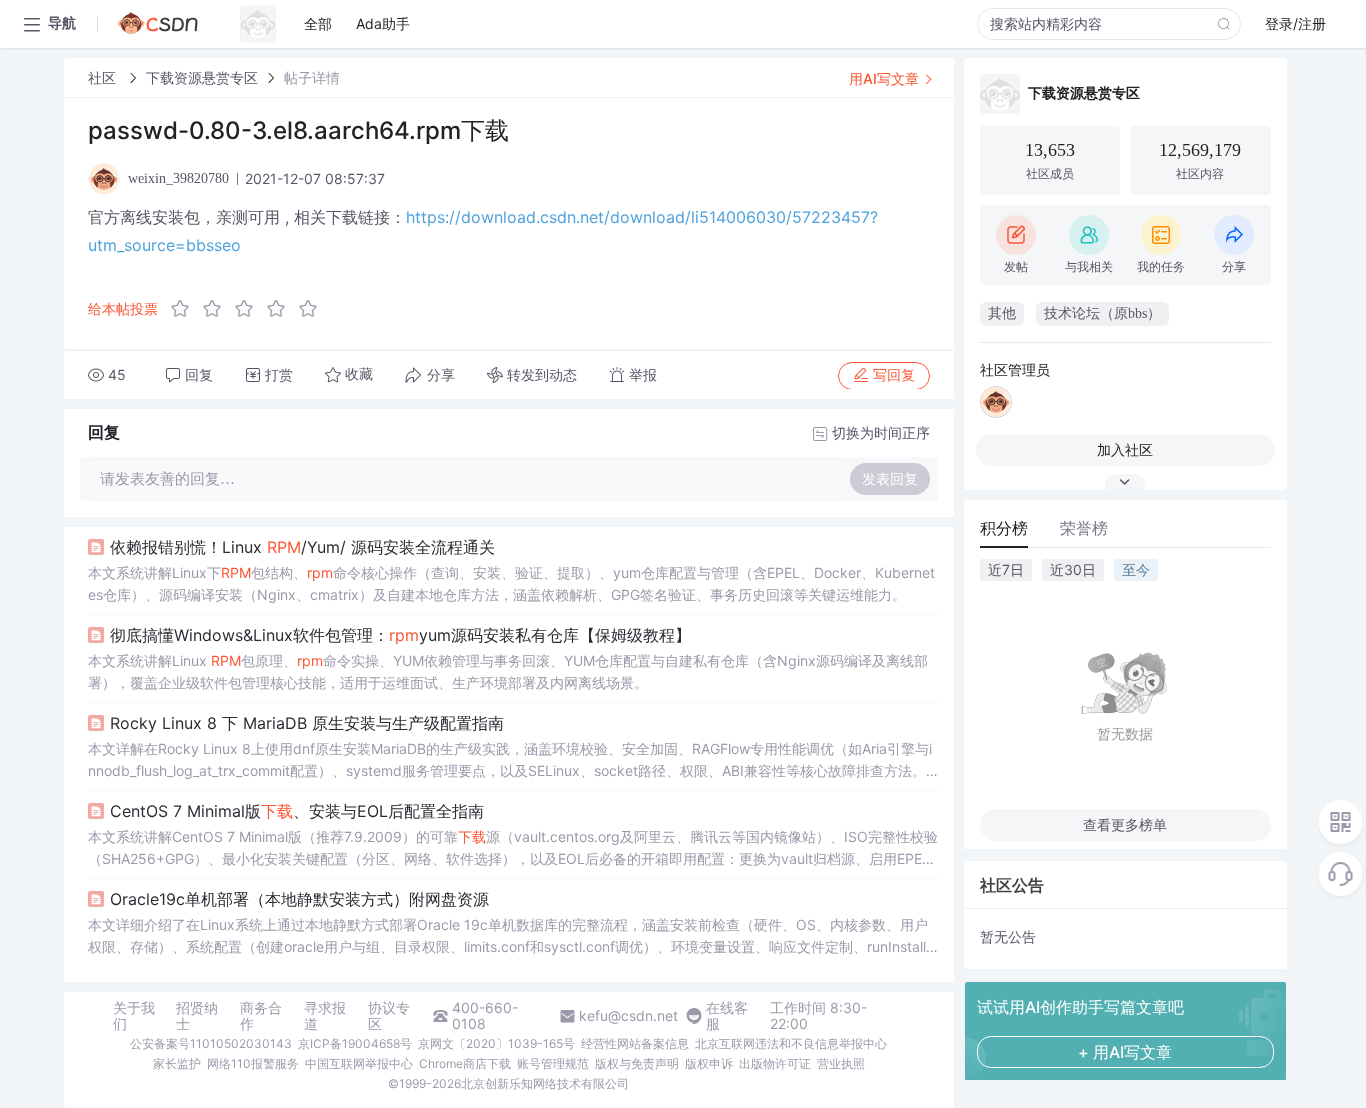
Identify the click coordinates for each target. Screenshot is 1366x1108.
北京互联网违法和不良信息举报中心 (791, 1043)
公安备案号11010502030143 (211, 1043)
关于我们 (134, 1016)
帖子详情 (312, 77)
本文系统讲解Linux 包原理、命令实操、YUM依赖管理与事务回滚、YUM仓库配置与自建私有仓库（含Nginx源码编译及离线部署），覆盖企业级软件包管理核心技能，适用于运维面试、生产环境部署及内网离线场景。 (508, 671)
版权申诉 (709, 1063)
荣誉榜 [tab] (1084, 528)
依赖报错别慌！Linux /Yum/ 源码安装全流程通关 (302, 547)
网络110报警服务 (253, 1063)
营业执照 (841, 1063)
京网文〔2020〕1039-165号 (496, 1043)
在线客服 (727, 1016)
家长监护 (177, 1063)
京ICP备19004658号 (355, 1043)
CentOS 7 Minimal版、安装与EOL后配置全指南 (297, 811)
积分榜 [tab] (1004, 528)
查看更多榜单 (1125, 824)
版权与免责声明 (637, 1063)
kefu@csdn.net (628, 1016)
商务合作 (261, 1016)
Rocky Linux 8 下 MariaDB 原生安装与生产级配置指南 (307, 723)
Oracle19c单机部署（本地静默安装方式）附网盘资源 (299, 899)
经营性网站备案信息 (635, 1043)
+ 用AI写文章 (1125, 1052)
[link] (104, 77)
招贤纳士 (197, 1016)
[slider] (250, 309)
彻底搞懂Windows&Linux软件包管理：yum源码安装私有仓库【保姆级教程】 (400, 635)
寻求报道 (325, 1016)
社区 (104, 77)
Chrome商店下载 (465, 1063)
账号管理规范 (553, 1063)
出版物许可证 (775, 1063)
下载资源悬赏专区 (202, 77)
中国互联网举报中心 (359, 1063)
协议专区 (389, 1016)
